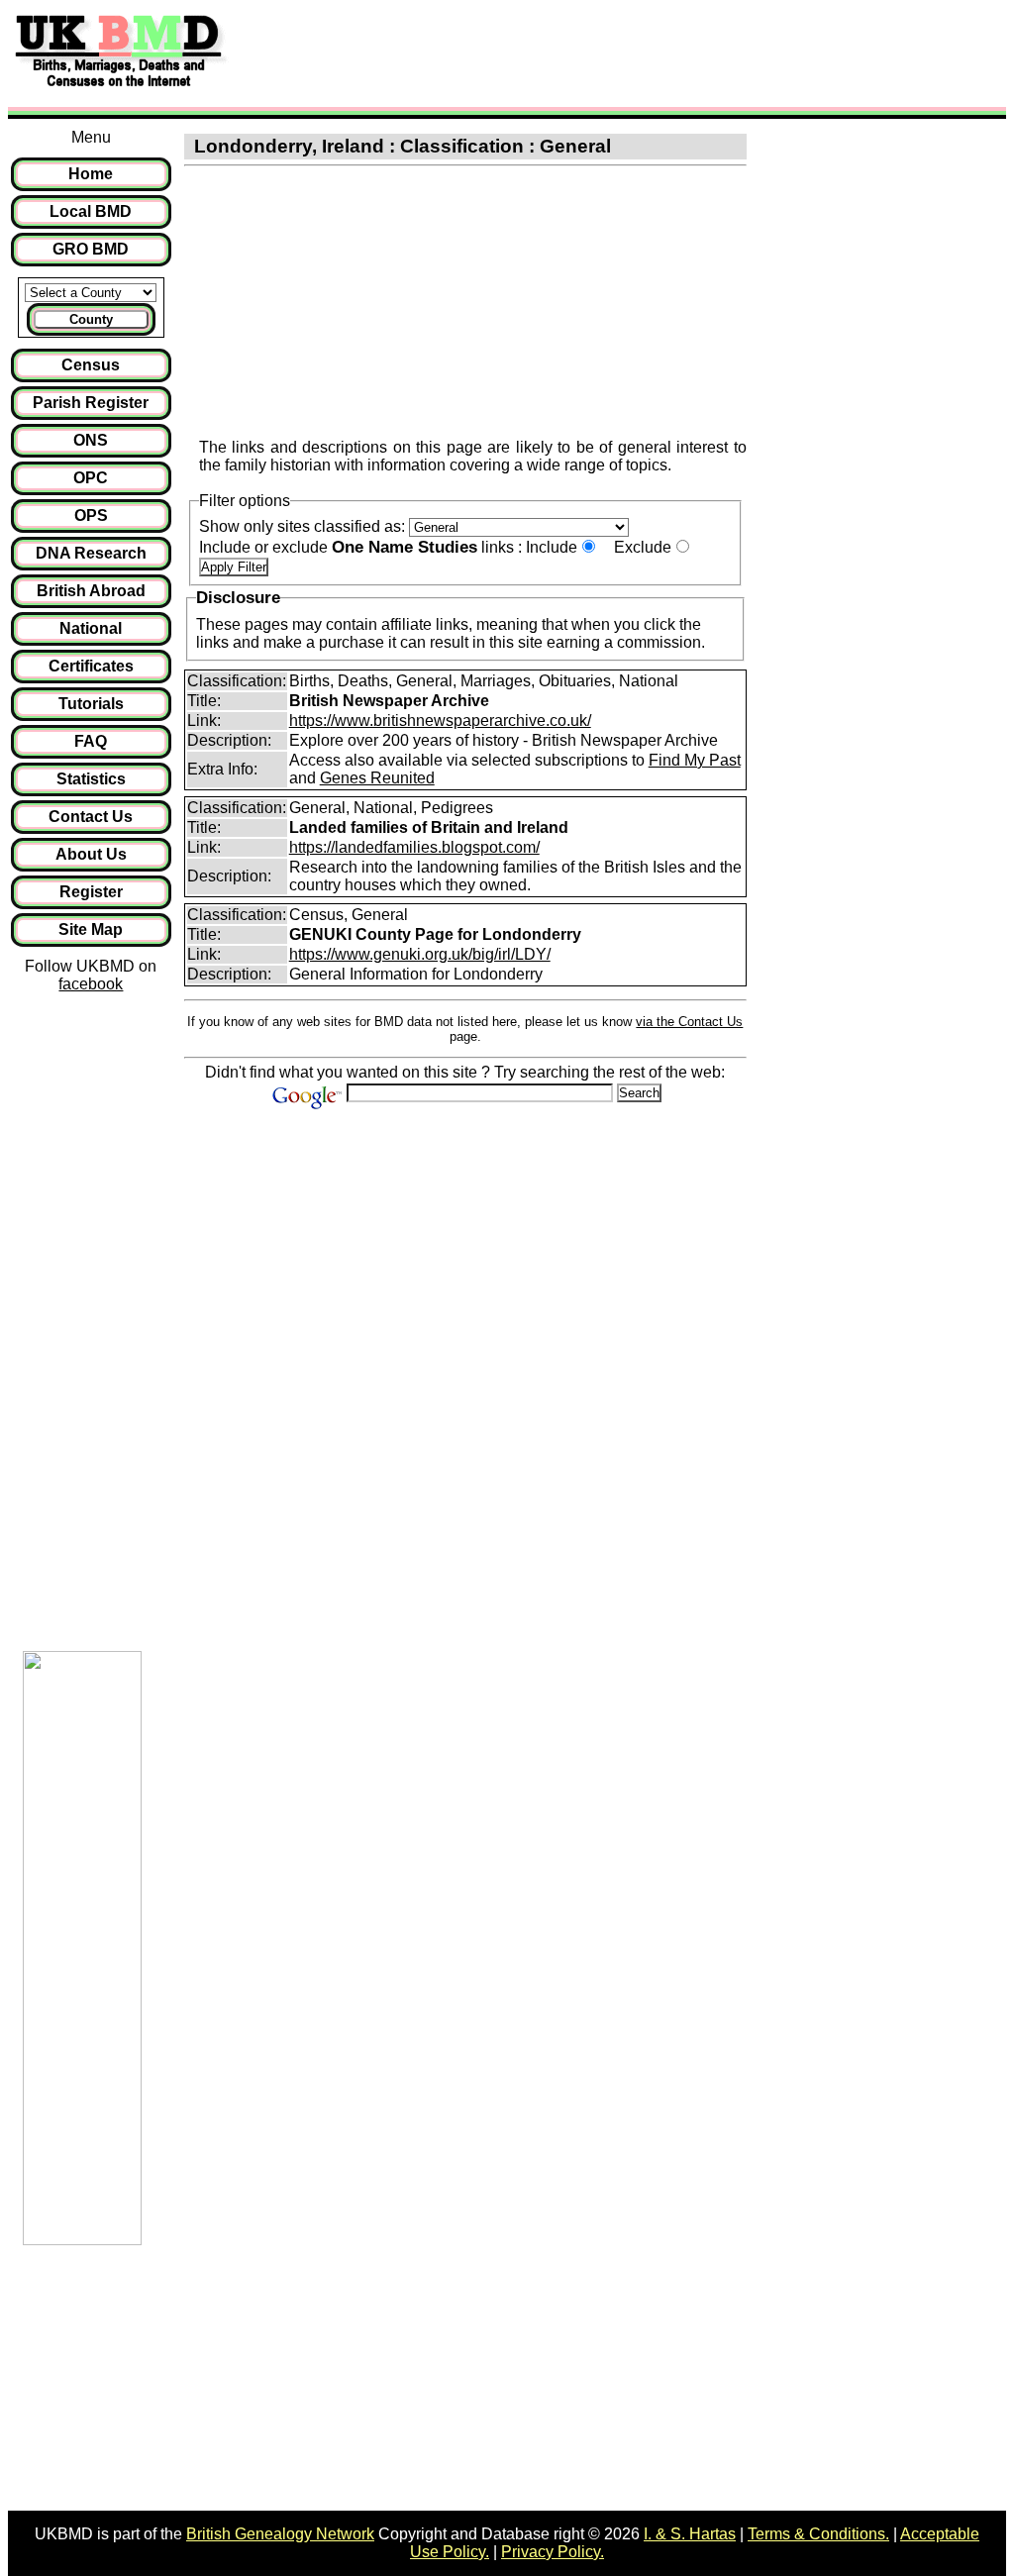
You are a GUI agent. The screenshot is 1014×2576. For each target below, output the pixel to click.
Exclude (643, 547)
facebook (91, 984)
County (91, 319)
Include (552, 547)
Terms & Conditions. (818, 2534)
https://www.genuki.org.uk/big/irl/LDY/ (420, 954)
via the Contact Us (689, 1022)
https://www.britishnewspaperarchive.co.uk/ (440, 721)
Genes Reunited (377, 778)
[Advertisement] (598, 52)
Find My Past (695, 760)
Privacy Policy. (553, 2552)
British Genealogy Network (280, 2534)
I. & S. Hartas (690, 2534)
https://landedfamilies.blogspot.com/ (414, 847)
